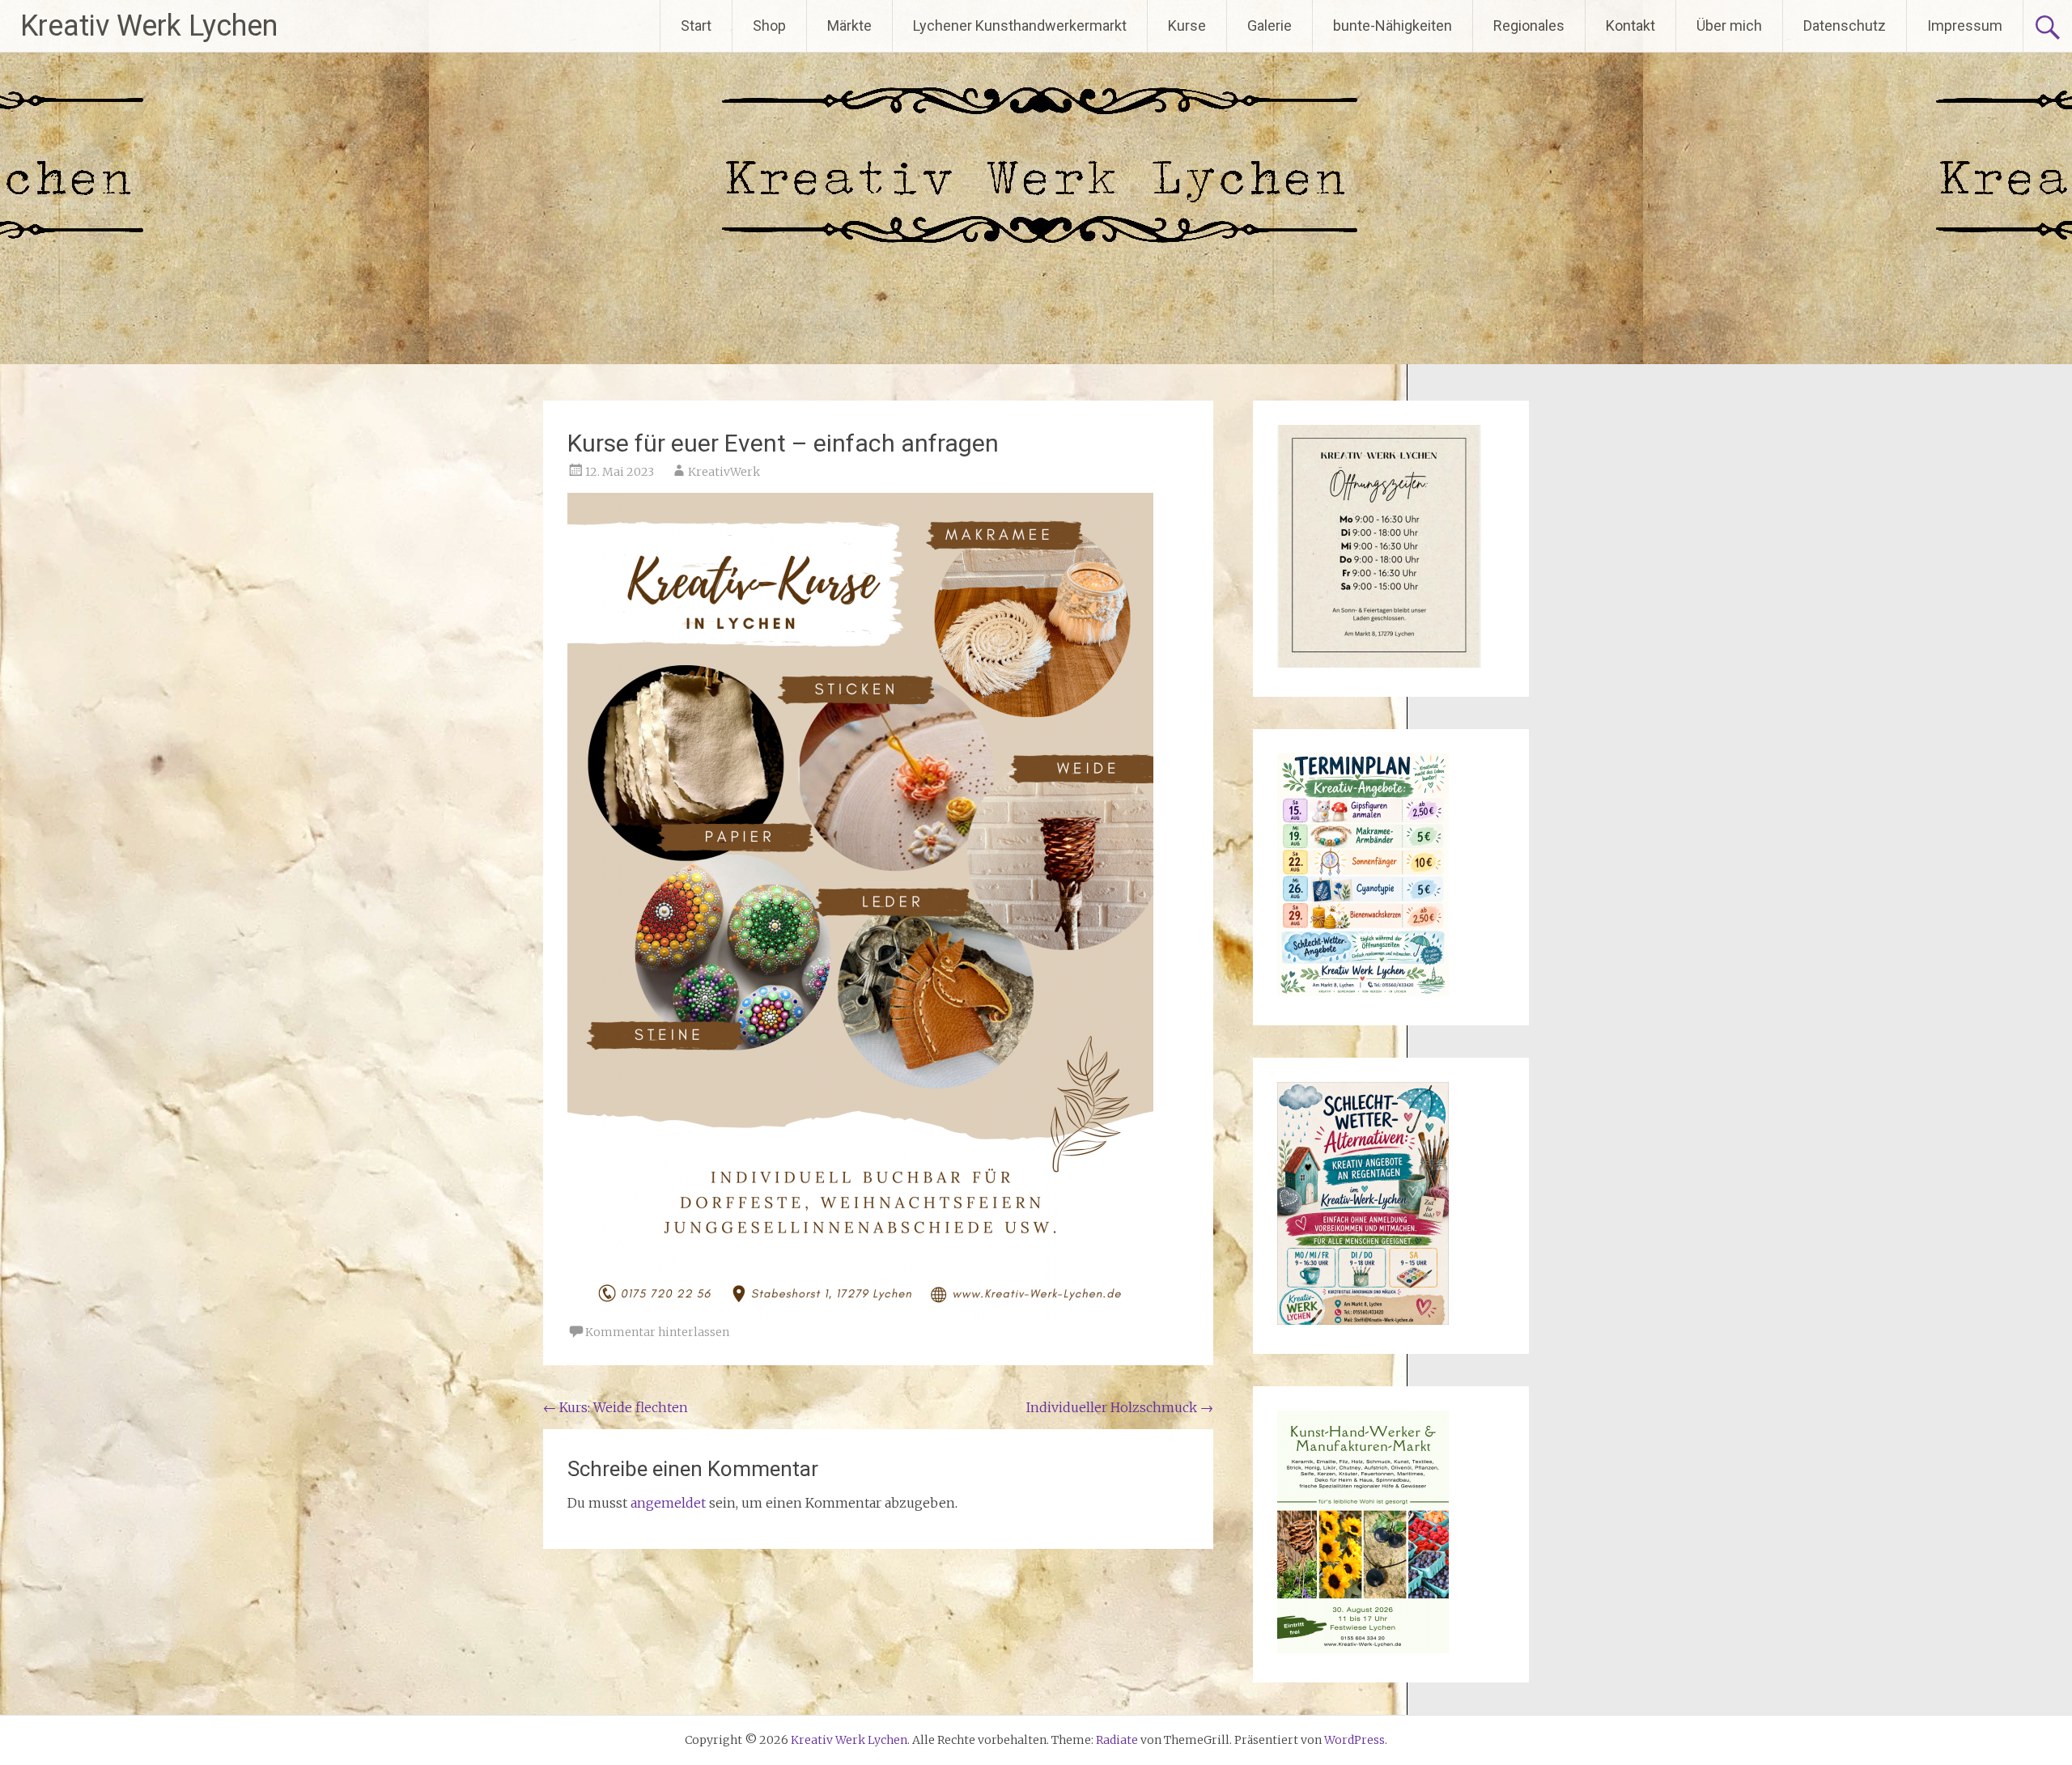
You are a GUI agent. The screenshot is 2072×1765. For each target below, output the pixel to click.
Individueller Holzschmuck (1120, 1407)
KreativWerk (724, 472)
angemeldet (668, 1503)
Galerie (1270, 25)
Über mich (1729, 25)
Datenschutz (1845, 25)
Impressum (1965, 25)
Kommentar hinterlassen (657, 1332)
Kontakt (1630, 25)
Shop (769, 25)
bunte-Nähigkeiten (1393, 25)
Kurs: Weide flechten (616, 1407)
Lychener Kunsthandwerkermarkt (1020, 25)
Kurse (1187, 25)
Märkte (849, 25)
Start (696, 25)
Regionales (1529, 25)
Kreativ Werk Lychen (149, 26)
